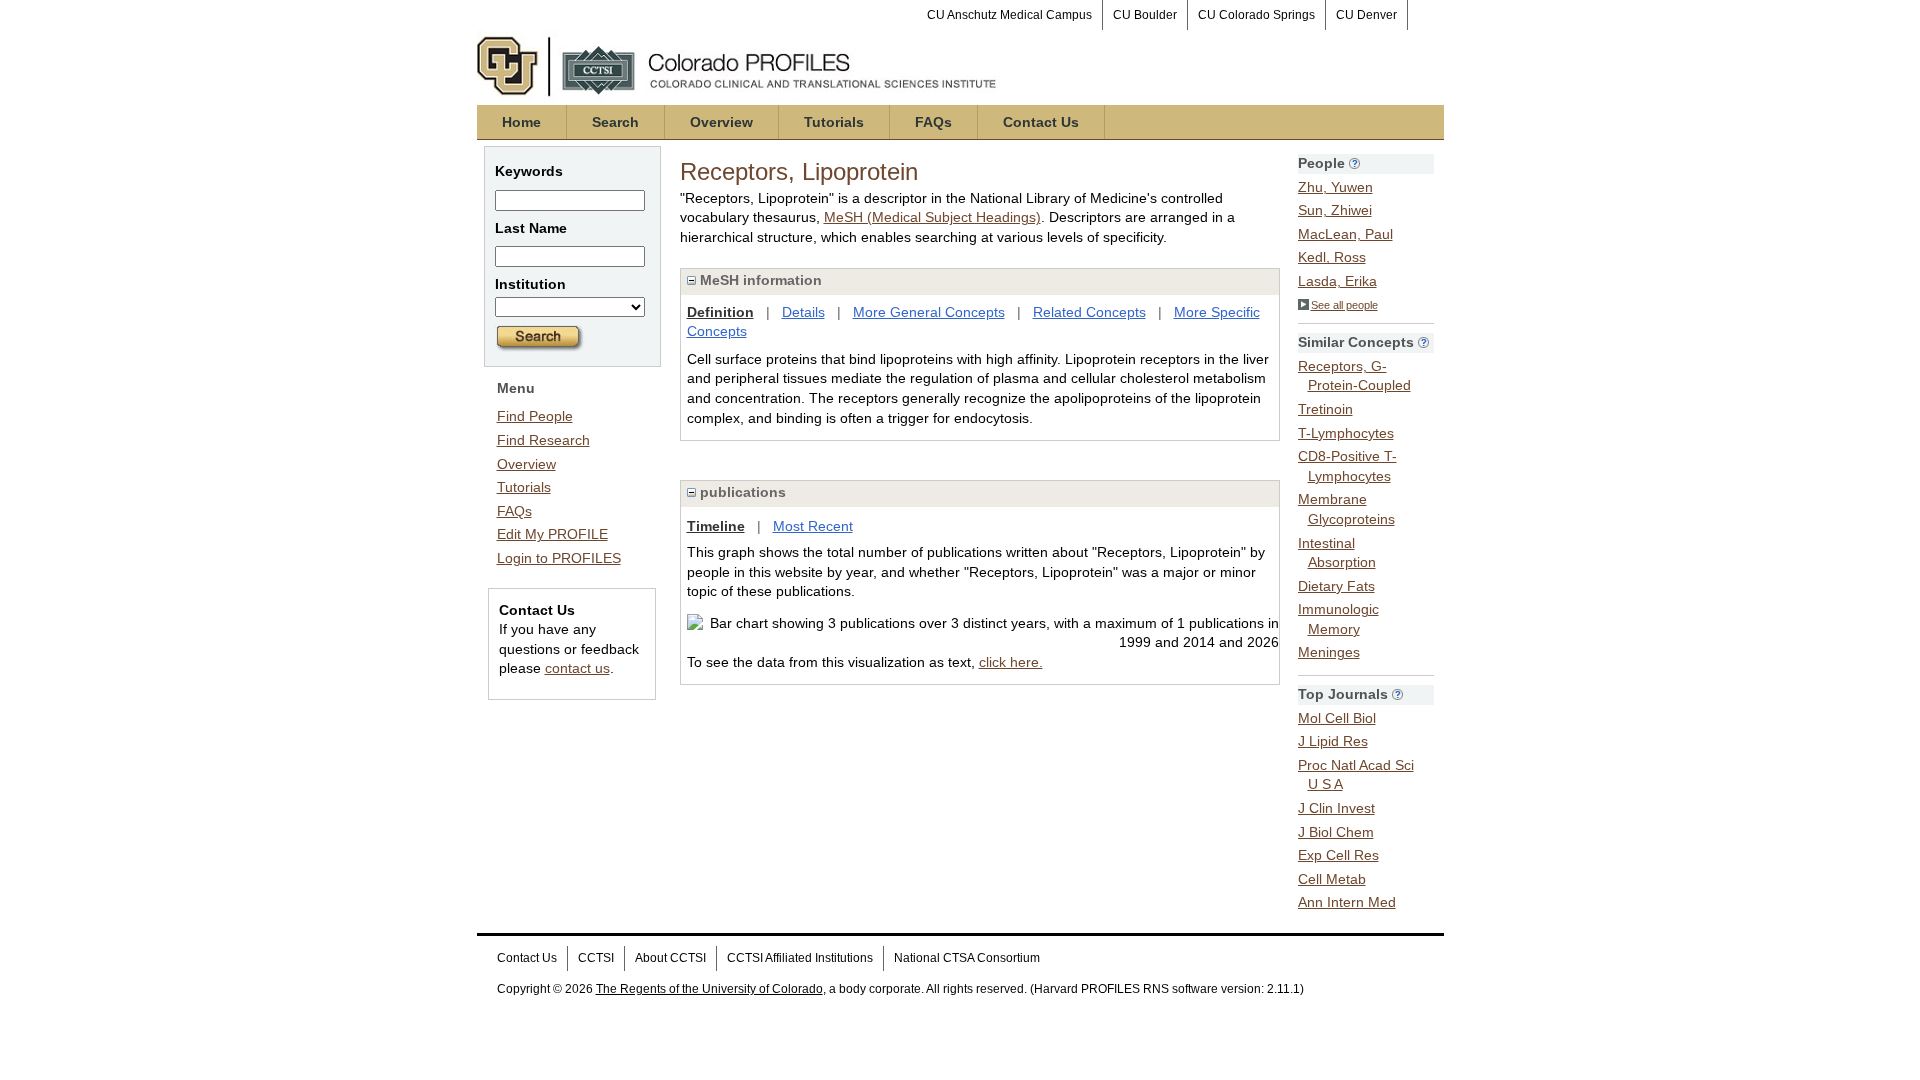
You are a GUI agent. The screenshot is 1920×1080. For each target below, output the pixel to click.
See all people (1344, 305)
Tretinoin (1325, 409)
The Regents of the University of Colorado (709, 989)
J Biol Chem (1336, 832)
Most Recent (813, 526)
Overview (721, 122)
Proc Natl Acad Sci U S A (1356, 775)
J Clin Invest (1336, 808)
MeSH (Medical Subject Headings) (932, 217)
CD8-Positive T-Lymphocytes (1347, 466)
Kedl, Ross (1332, 257)
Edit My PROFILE (552, 534)
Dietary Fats (1336, 586)
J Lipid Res (1333, 741)
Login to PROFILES (559, 558)
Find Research (543, 440)
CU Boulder (1145, 15)
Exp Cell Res (1338, 855)
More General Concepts (929, 312)
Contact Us (1041, 122)
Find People (535, 416)
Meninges (1329, 652)
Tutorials (834, 122)
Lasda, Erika (1337, 281)
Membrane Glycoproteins (1346, 509)
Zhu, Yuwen (1335, 187)
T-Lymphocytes (1346, 433)
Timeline (716, 526)
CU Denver (1366, 15)
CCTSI (596, 958)
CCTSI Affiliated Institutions (800, 958)
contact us (577, 668)
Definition (720, 312)
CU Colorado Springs (1256, 15)
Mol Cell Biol (1337, 718)
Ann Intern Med (1347, 902)
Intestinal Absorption (1337, 553)
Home (521, 122)
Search (615, 122)
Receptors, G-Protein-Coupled (1354, 376)
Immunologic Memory (1338, 619)
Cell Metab (1332, 879)
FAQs (933, 122)
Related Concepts (1089, 312)
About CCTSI (670, 958)
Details (803, 312)
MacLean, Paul (1345, 234)
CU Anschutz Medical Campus (1009, 15)
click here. (1011, 662)
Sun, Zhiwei (1335, 210)
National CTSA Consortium (967, 958)
